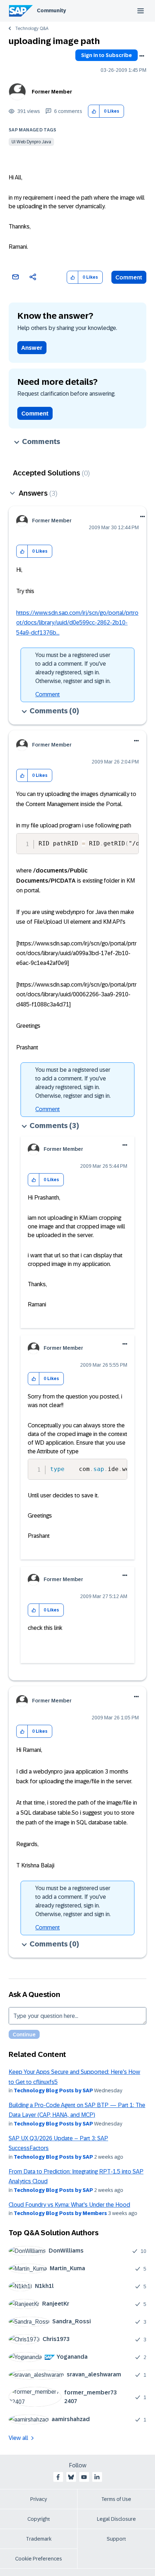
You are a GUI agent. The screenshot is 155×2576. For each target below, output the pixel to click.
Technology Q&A (32, 29)
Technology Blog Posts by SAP (53, 2090)
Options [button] (142, 56)
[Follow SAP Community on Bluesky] (71, 2477)
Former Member (52, 92)
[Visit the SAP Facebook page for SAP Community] (58, 2477)
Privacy (39, 2499)
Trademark (39, 2539)
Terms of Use (116, 2499)
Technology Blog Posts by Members (60, 2213)
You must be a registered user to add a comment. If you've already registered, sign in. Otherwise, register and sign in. (73, 668)
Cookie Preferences (39, 2559)
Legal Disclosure (116, 2519)
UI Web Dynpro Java (31, 142)
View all (18, 2438)
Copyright (39, 2519)
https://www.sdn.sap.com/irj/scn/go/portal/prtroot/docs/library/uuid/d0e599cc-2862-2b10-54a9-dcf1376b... (77, 623)
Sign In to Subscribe (107, 55)
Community (51, 10)
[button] (94, 111)
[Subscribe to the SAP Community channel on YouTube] (84, 2477)
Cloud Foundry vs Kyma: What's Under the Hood (69, 2205)
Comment (129, 277)
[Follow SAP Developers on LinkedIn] (97, 2477)
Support (116, 2539)
